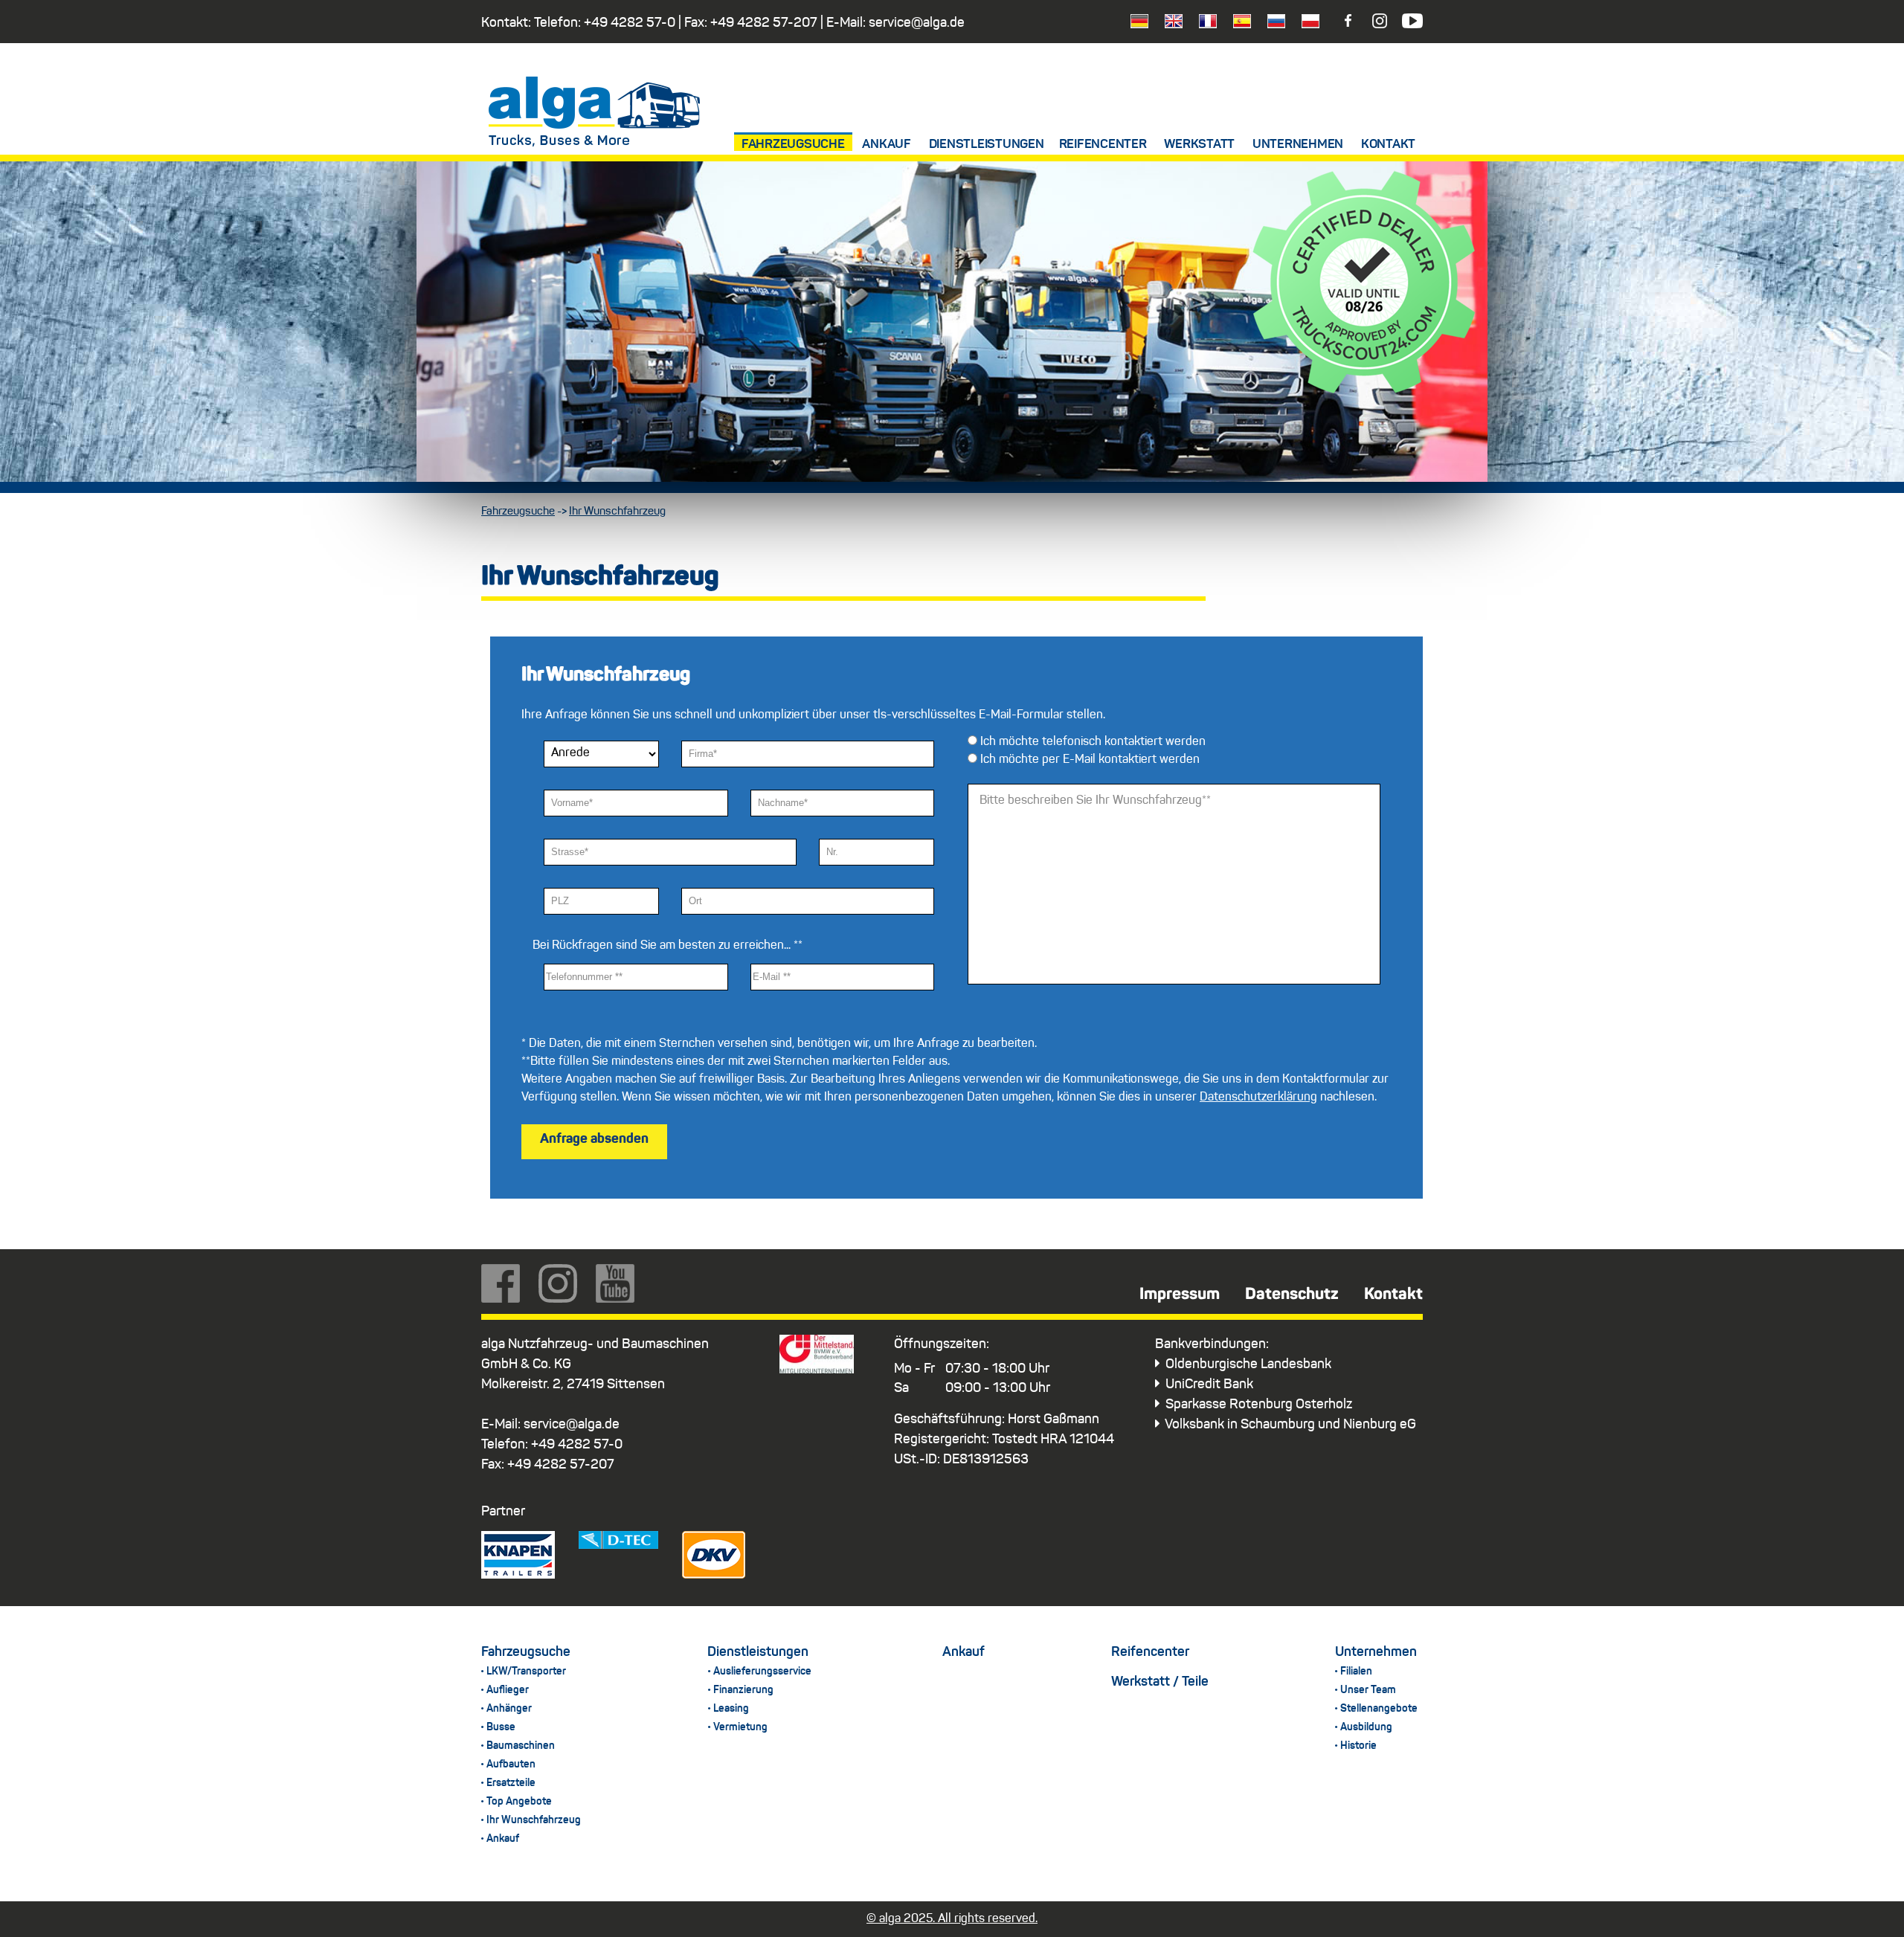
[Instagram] (1384, 25)
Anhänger (509, 1709)
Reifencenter (1103, 145)
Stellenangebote (1379, 1709)
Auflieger (508, 1690)
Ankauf (887, 145)
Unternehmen (1298, 145)
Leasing (731, 1709)
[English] (1167, 25)
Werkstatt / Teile (1160, 1682)
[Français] (1201, 25)
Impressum (1180, 1295)
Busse (501, 1727)
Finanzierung (743, 1690)
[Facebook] (1357, 25)
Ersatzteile (511, 1783)
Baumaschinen (521, 1746)
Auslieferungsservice (762, 1672)
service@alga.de (917, 23)
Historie (1358, 1746)
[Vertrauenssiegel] (1364, 390)
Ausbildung (1366, 1727)
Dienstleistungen (987, 145)
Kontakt (1388, 145)
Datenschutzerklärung (1258, 1098)
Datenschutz (1292, 1295)
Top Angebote (519, 1802)
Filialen (1356, 1672)
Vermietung (740, 1727)
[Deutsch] (1133, 25)
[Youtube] (1411, 25)
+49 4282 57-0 (630, 23)
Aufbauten (511, 1764)
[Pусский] (1270, 25)
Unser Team (1368, 1690)
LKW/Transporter (526, 1672)
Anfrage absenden (594, 1139)
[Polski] (1304, 25)
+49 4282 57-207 (764, 23)
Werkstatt (1199, 145)
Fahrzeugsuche (793, 145)
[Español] (1235, 25)
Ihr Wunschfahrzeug (617, 512)
